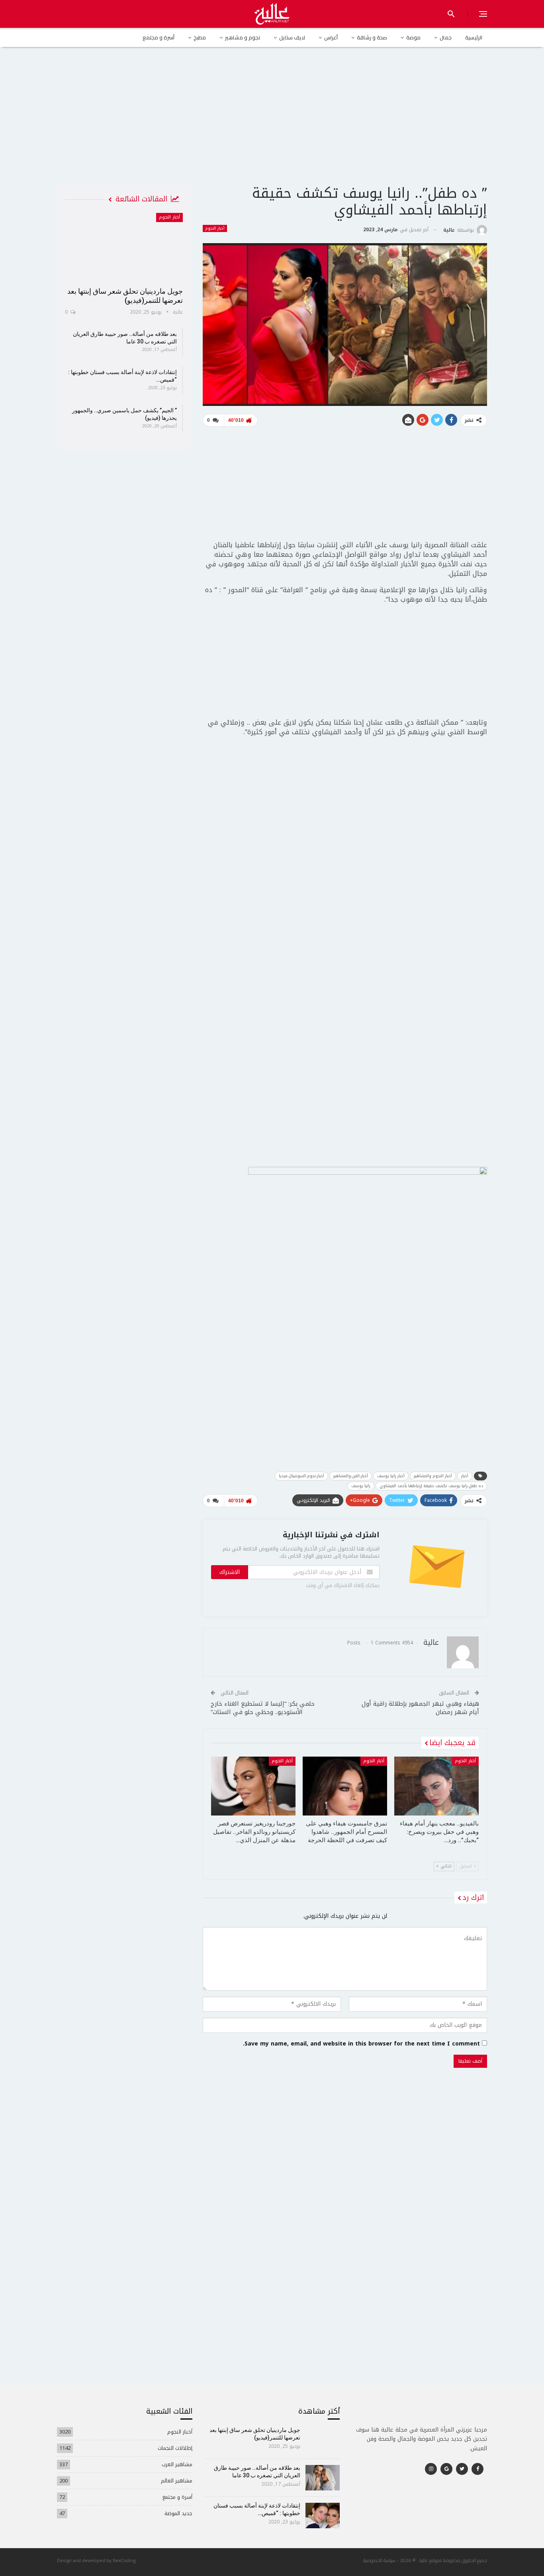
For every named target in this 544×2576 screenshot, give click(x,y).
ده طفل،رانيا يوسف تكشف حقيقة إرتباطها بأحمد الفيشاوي (431, 1486)
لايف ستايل (292, 37)
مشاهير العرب (177, 2464)
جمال (446, 37)
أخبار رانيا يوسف (391, 1476)
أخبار (465, 1476)
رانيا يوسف (361, 1486)
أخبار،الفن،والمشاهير (351, 1476)
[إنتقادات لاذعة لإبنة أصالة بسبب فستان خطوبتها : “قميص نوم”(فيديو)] (323, 2516)
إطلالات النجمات (175, 2448)
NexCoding (124, 2560)
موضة (413, 37)
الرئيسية (474, 37)
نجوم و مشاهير (243, 37)
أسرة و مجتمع (159, 37)
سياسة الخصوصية (379, 2560)
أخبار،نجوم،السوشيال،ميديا (301, 1476)
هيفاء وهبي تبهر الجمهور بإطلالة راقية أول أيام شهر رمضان (420, 1708)
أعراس (331, 37)
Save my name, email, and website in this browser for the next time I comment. (361, 2044)
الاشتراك (230, 1572)
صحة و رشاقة (372, 37)
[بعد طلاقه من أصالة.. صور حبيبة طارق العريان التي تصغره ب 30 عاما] (323, 2478)
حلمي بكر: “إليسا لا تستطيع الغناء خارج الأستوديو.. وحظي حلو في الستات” (263, 1708)
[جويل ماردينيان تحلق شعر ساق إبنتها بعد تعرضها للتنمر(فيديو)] (124, 247)
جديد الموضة (178, 2513)
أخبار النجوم (215, 228)
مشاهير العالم (177, 2481)
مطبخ (200, 37)
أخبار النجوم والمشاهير (433, 1476)
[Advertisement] (272, 123)
